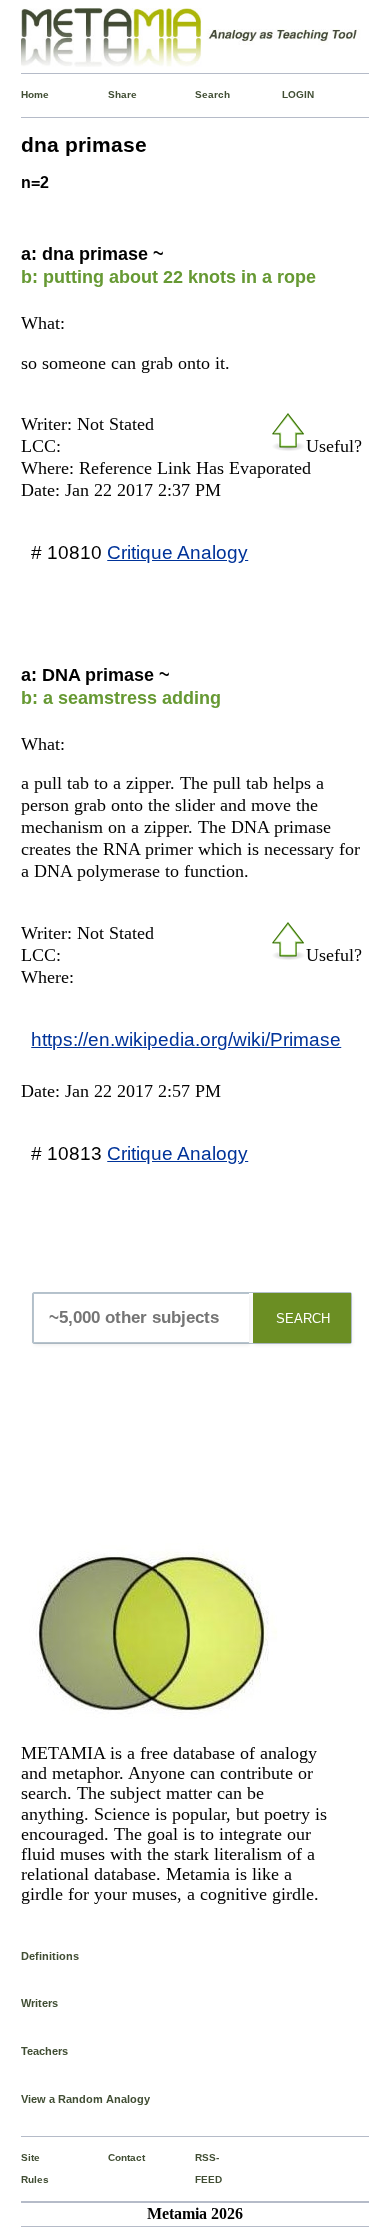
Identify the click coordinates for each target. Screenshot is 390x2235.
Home (25, 94)
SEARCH (303, 1318)
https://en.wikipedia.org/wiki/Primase (186, 1039)
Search (199, 94)
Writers (39, 2003)
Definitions (50, 1956)
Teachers (44, 2051)
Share (112, 94)
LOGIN (286, 94)
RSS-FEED (199, 2168)
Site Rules (25, 2168)
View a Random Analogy (85, 2099)
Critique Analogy (177, 552)
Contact (112, 2157)
